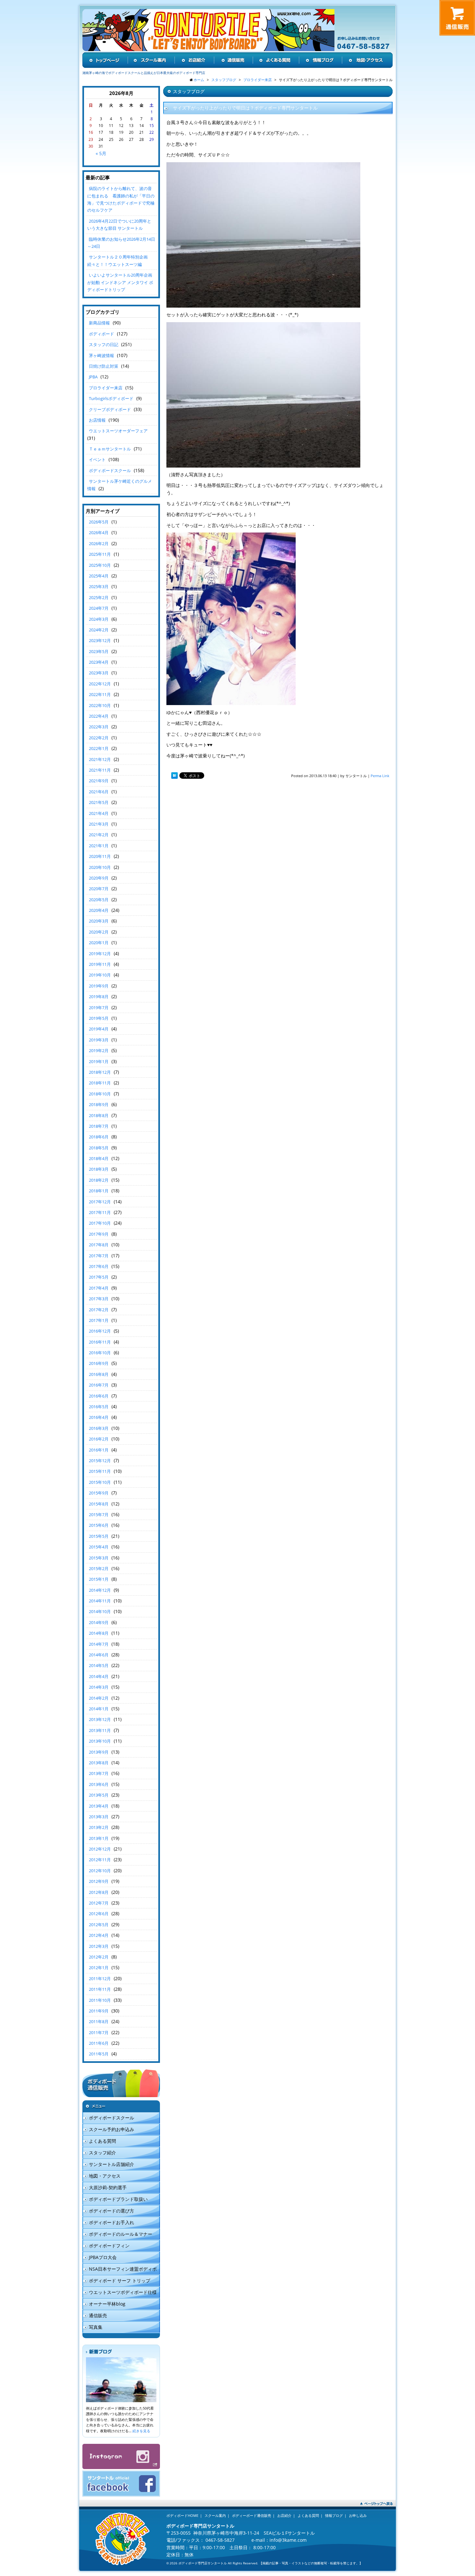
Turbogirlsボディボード (111, 398)
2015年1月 (99, 1579)
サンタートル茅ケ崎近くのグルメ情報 (120, 485)
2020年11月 (100, 856)
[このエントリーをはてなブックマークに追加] (174, 776)
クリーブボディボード (110, 409)
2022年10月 (100, 705)
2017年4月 (99, 1288)
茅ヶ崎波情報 (101, 355)
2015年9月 (99, 1493)
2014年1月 (99, 1709)
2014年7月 (99, 1644)
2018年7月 (99, 1126)
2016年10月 (100, 1353)
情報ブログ (334, 2515)
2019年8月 (99, 997)
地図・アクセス (105, 2176)
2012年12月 (100, 1849)
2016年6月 (99, 1396)
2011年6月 (99, 2043)
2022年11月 (100, 694)
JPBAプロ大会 (103, 2257)
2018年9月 (99, 1104)
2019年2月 (99, 1050)
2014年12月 (100, 1590)
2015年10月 (100, 1482)
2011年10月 (100, 2000)
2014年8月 (99, 1633)
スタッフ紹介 (102, 2153)
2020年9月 (99, 878)
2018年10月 (100, 1094)
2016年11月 (100, 1342)
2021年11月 (100, 770)
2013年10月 (100, 1741)
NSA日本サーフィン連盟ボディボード (120, 2270)
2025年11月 (100, 554)
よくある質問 (102, 2141)
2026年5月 (99, 522)
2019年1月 (99, 1061)
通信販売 (98, 2315)
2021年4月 (99, 813)
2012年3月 (99, 1946)
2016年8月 (99, 1374)
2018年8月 (99, 1115)
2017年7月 (99, 1256)
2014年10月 (100, 1611)
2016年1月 (99, 1450)
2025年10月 (100, 565)
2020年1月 (99, 943)
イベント (97, 459)
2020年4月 (99, 910)
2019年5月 (99, 1018)
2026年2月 (99, 544)
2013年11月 (100, 1730)
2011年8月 (99, 2022)
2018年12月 (100, 1072)
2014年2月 (99, 1698)
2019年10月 (100, 975)
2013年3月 (99, 1817)
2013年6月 (99, 1784)
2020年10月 (100, 867)
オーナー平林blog (107, 2304)
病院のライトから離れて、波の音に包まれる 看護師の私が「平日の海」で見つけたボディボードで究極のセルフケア (121, 199)
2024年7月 (99, 608)
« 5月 (101, 153)
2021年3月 (99, 824)
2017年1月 (99, 1320)
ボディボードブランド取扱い (118, 2199)
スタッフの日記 (104, 344)
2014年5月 (99, 1665)
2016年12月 (100, 1331)
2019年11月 (100, 964)
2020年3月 (99, 921)
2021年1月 (99, 846)
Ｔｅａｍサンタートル (110, 449)
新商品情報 (99, 323)
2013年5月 (99, 1795)
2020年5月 (99, 900)
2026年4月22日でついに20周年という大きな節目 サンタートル (119, 225)
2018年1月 (99, 1191)
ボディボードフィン (109, 2246)
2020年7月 (99, 889)
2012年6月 (99, 1914)
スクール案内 (215, 2515)
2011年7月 (99, 2032)
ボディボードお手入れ (111, 2222)
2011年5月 (99, 2054)
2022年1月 (99, 748)
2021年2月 (99, 835)
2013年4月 (99, 1806)
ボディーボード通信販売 (252, 2515)
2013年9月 (99, 1752)
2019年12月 (100, 954)
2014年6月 (99, 1655)
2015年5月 (99, 1536)
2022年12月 (100, 684)
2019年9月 (99, 986)
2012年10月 (100, 1871)
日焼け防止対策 (104, 366)
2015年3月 (99, 1558)
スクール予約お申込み (111, 2129)
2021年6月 (99, 792)
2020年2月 (99, 932)
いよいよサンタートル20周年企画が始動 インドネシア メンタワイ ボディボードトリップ (120, 282)
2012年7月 (99, 1903)
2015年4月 (99, 1547)
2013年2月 (99, 1827)
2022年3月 (99, 727)
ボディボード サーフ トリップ (120, 2280)
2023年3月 (99, 673)
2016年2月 (99, 1439)
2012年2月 (99, 1957)
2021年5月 (99, 802)
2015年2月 (99, 1568)
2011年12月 (100, 1979)
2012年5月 (99, 1925)
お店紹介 (284, 2515)
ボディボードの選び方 (111, 2211)
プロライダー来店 (106, 388)
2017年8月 (99, 1245)
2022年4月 (99, 716)
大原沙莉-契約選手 (108, 2187)
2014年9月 (99, 1622)
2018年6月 (99, 1137)
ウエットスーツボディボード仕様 (123, 2292)
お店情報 (97, 420)
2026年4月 (99, 533)
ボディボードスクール (110, 470)
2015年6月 (99, 1525)
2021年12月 (100, 759)
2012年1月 (99, 1968)
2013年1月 (99, 1838)
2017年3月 (99, 1299)
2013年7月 (99, 1773)
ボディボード (101, 334)
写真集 (96, 2327)
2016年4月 (99, 1417)
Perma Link (380, 776)
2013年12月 (100, 1719)
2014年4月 (99, 1676)
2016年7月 (99, 1385)
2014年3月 (99, 1687)
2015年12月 (100, 1461)
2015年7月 (99, 1515)
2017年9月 (99, 1234)
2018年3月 (99, 1169)
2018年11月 (100, 1083)
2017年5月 (99, 1277)
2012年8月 (99, 1892)
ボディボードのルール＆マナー (121, 2234)
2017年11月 (100, 1212)
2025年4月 (99, 576)
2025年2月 (99, 597)
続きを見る (141, 2431)
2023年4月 (99, 662)
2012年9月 (99, 1881)
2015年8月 (99, 1504)
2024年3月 (99, 619)
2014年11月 (100, 1601)
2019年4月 (99, 1029)
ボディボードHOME (182, 2515)
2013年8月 (99, 1763)
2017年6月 (99, 1266)
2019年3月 (99, 1040)
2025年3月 (99, 586)
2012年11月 (100, 1860)
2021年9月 (99, 781)
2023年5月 (99, 651)
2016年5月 (99, 1407)
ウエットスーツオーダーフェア (118, 431)
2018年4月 (99, 1158)
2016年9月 (99, 1363)
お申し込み (358, 2515)
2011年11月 (100, 1989)
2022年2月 (99, 738)
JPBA (93, 377)
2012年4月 (99, 1935)
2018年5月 (99, 1148)
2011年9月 (99, 2011)
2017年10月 (100, 1223)
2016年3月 (99, 1428)
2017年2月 (99, 1310)
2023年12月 (100, 640)
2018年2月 (99, 1180)
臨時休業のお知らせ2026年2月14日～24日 (121, 243)
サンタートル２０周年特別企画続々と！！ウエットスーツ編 (117, 260)
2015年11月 (100, 1471)
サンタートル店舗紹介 (111, 2164)
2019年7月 (99, 1008)
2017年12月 (100, 1202)
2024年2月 (99, 630)
